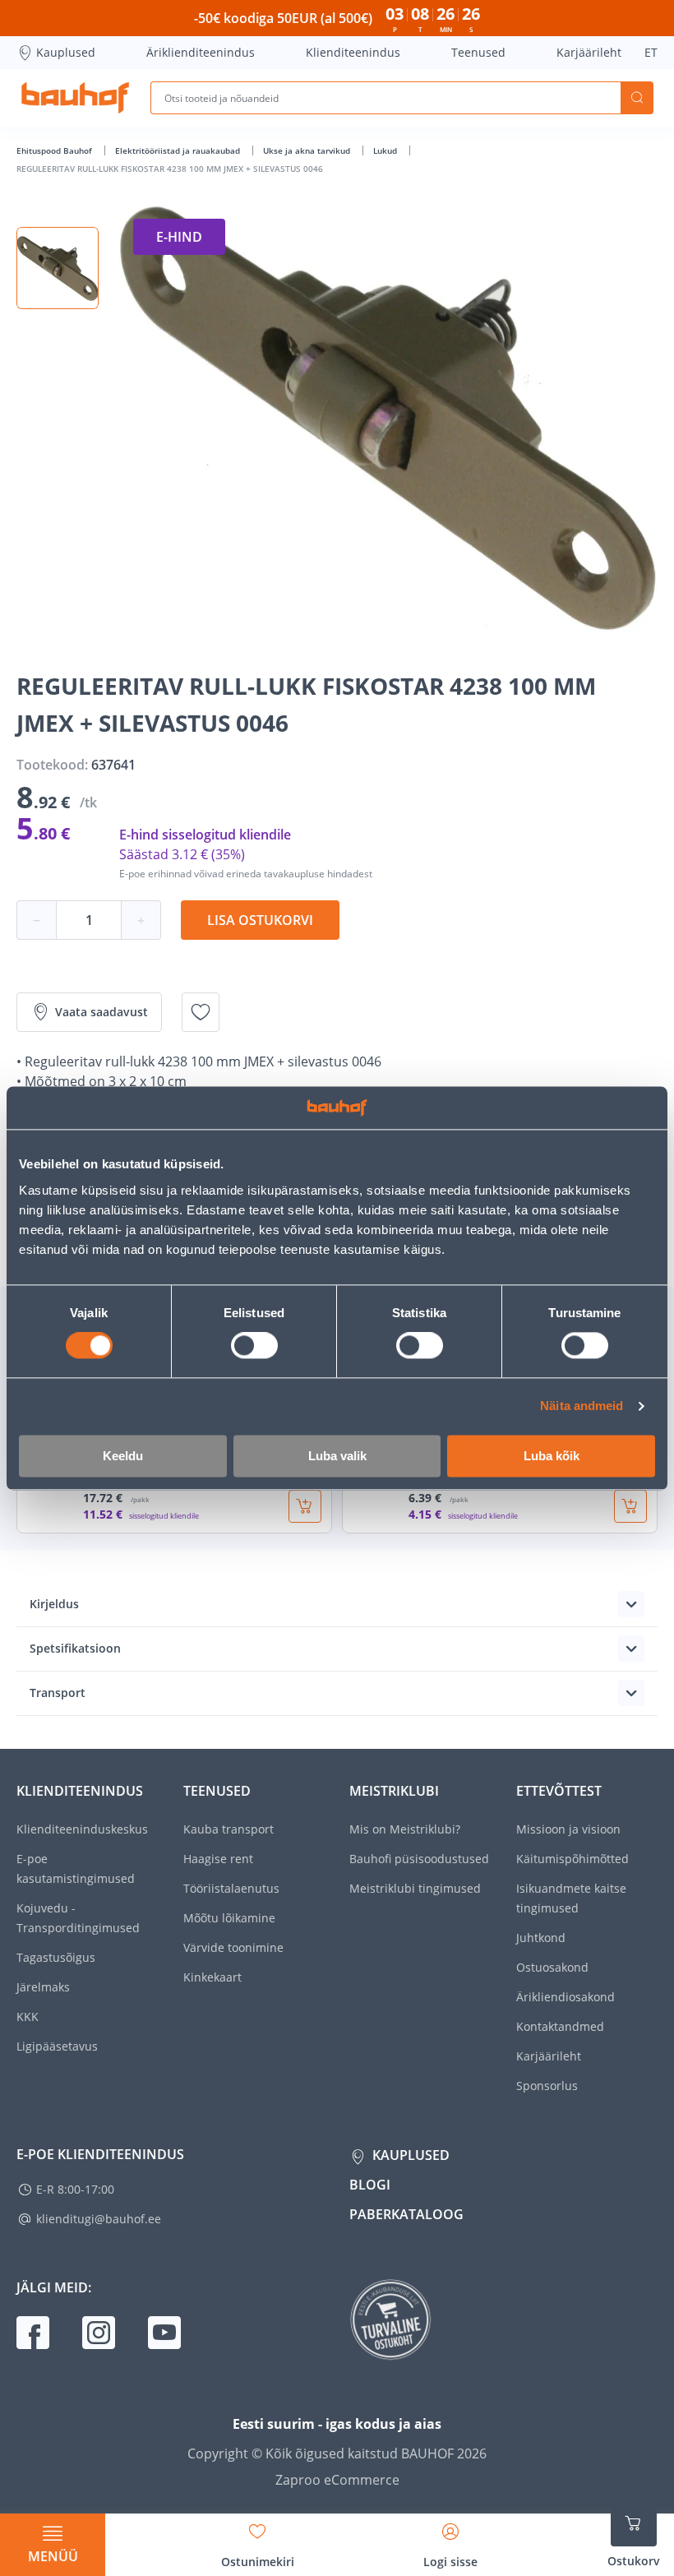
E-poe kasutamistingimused (76, 1868)
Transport (58, 1693)
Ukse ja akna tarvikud (308, 150)
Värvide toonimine (233, 1947)
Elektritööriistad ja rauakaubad (179, 150)
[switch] (254, 1346)
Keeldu (123, 1456)
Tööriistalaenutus (231, 1888)
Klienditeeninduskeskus (82, 1829)
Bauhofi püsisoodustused (419, 1859)
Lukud (386, 150)
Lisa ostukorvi (260, 920)
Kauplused (66, 52)
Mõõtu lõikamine (229, 1918)
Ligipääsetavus (57, 2046)
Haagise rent (218, 1859)
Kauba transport (229, 1829)
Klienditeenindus (353, 52)
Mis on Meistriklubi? (405, 1829)
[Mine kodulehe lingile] (75, 98)
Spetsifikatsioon (75, 1648)
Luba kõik (552, 1456)
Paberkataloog (406, 2214)
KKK (28, 2016)
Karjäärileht (589, 52)
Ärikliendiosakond (566, 1997)
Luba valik (337, 1456)
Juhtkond (541, 1938)
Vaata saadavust (102, 1012)
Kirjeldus (54, 1604)
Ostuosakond (552, 1967)
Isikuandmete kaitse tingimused (571, 1898)
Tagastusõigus (56, 1957)
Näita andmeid (582, 1406)
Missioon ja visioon (568, 1829)
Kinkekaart (212, 1977)
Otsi (637, 98)
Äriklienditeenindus (201, 52)
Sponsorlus (547, 2086)
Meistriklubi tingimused (415, 1888)
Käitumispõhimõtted (572, 1859)
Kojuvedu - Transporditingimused (78, 1918)
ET (651, 52)
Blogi (370, 2185)
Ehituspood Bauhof (55, 150)
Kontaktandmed (560, 2026)
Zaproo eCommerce (337, 2480)
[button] (58, 268)
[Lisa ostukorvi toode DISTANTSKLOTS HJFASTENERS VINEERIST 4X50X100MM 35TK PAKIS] (305, 1506)
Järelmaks (43, 1987)
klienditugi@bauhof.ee (99, 2219)
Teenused (478, 52)
